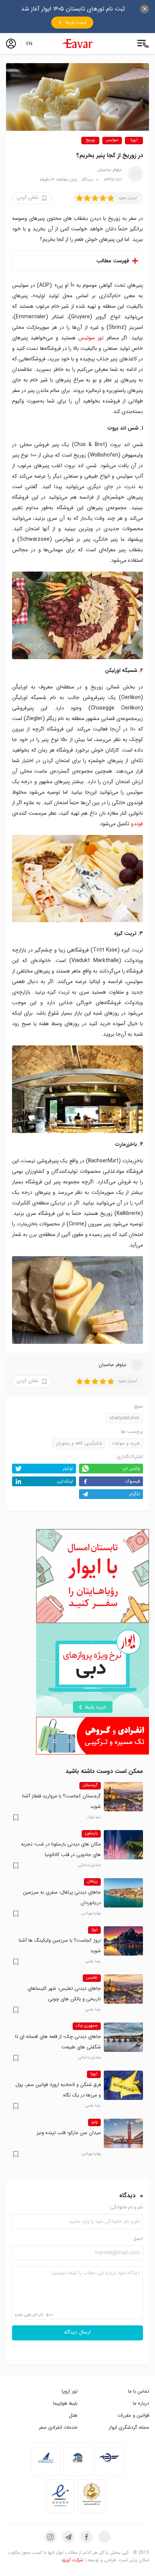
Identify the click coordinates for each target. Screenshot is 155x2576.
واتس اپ (131, 1468)
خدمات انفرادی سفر (58, 2427)
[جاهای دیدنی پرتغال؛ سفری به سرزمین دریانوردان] (123, 1893)
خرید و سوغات (126, 1443)
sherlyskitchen (125, 1418)
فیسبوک (133, 1481)
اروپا (134, 140)
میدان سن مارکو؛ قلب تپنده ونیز (69, 2133)
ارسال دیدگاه (77, 2332)
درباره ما (141, 2403)
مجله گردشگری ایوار (129, 2427)
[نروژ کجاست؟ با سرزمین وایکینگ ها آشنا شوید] (123, 1941)
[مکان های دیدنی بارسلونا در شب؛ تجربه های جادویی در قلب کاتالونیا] (123, 1845)
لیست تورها (76, 23)
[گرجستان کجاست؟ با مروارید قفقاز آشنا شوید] (123, 1797)
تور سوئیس (91, 338)
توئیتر (68, 1468)
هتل (73, 2415)
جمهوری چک (87, 2026)
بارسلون (91, 1833)
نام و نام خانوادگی (127, 2208)
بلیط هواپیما (65, 2403)
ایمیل (138, 2239)
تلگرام (134, 1494)
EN (29, 44)
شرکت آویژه (72, 2560)
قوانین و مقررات (133, 2415)
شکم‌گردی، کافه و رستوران (79, 1443)
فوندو (137, 824)
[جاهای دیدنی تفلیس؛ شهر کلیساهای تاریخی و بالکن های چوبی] (123, 1989)
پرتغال (92, 1882)
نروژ (94, 1930)
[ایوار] (77, 44)
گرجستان (90, 1785)
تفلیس (92, 1978)
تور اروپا (70, 2391)
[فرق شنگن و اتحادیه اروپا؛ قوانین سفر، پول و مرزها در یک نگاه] (123, 2085)
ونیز (94, 2122)
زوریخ (90, 140)
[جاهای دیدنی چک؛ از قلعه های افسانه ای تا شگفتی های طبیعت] (123, 2037)
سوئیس (112, 140)
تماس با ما (138, 2391)
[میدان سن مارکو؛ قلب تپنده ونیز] (123, 2133)
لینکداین (65, 1481)
